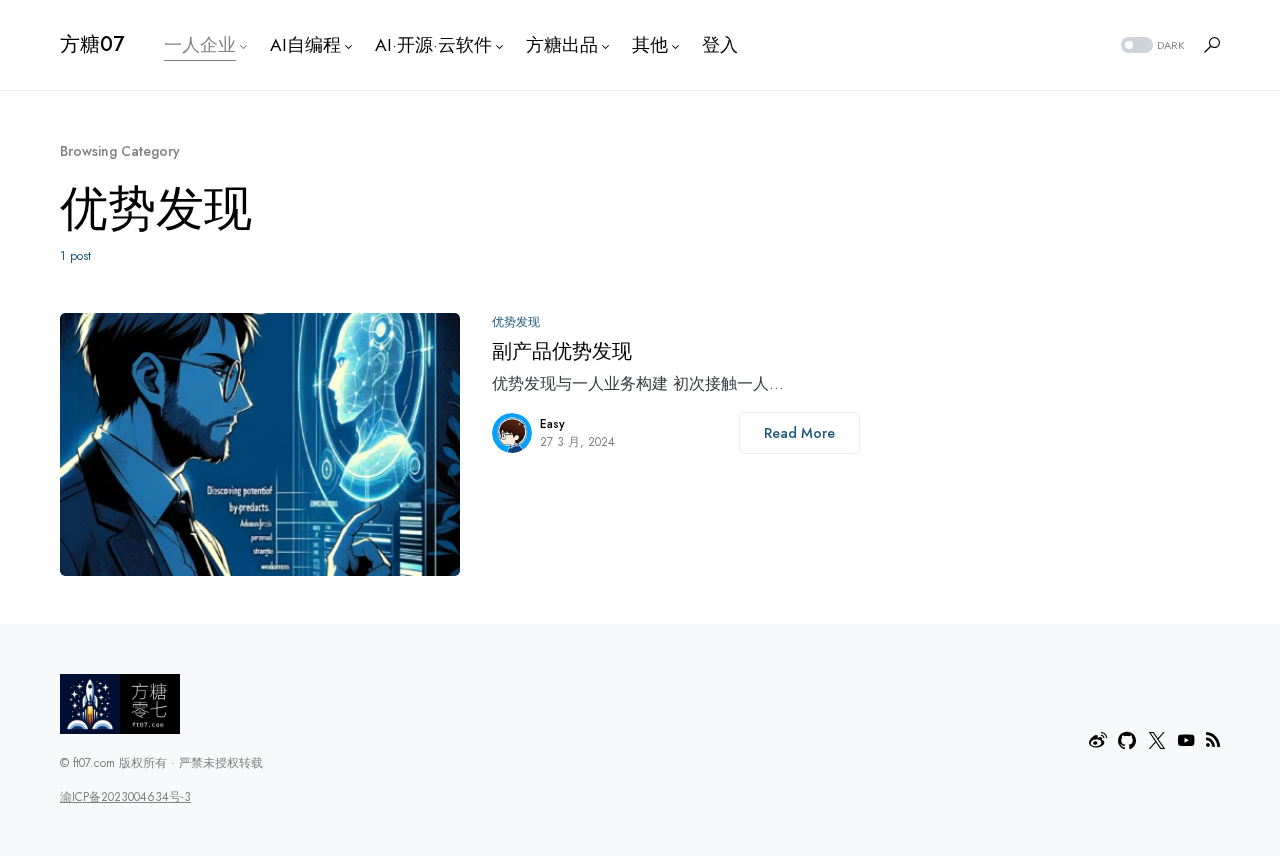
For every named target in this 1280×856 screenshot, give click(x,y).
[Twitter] (1157, 740)
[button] (1150, 45)
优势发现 (516, 322)
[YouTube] (1186, 740)
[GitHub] (1127, 740)
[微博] (1098, 740)
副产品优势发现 (562, 351)
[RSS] (1213, 740)
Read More (799, 433)
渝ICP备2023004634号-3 (125, 797)
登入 (720, 45)
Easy (552, 424)
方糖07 (92, 44)
